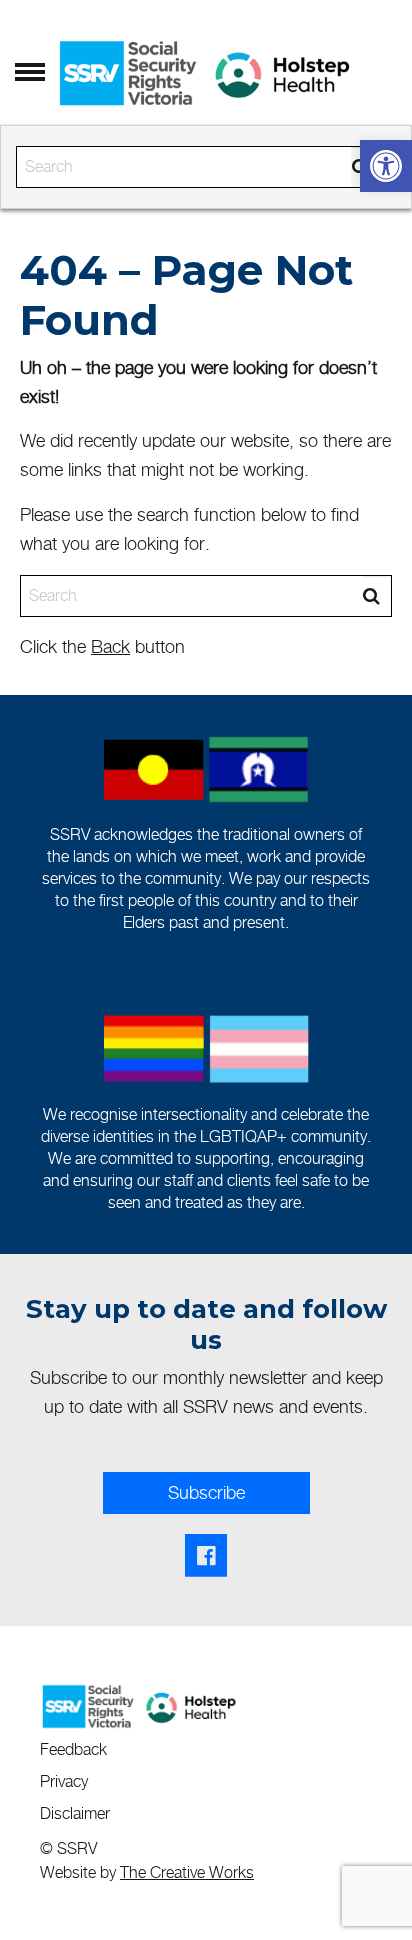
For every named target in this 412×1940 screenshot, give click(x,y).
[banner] (206, 114)
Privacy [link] (64, 1781)
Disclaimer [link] (75, 1813)
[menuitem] (83, 1747)
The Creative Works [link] (187, 1872)
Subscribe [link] (206, 1492)
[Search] (371, 596)
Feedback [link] (73, 1749)
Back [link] (110, 646)
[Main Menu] (30, 73)
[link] (386, 166)
